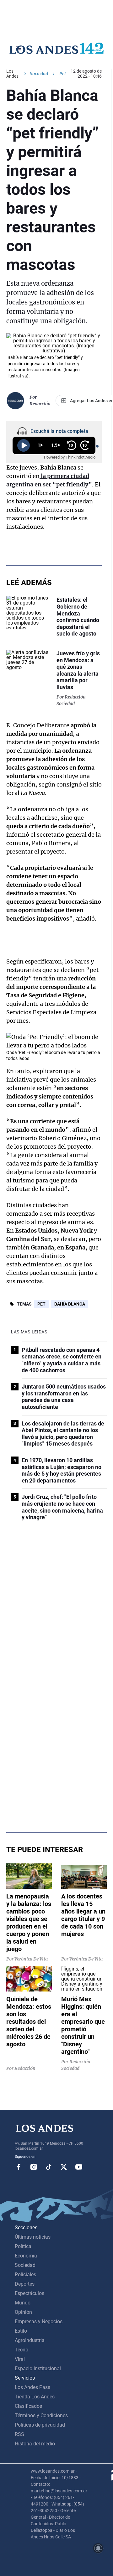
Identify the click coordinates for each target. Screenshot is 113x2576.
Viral (20, 2359)
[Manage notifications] (98, 2548)
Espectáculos (30, 2293)
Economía (26, 2256)
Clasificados (28, 2406)
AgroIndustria (30, 2340)
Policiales (25, 2275)
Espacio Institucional (38, 2368)
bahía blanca (70, 1304)
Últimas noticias (33, 2237)
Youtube (79, 2167)
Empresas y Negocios (39, 2322)
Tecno (22, 2350)
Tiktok (49, 2167)
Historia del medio (35, 2444)
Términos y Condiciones (41, 2415)
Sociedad (39, 74)
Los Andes (12, 74)
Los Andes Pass (32, 2387)
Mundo (23, 2303)
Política (23, 2246)
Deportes (25, 2284)
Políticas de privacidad (40, 2425)
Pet (41, 1304)
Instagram (34, 2167)
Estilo (21, 2331)
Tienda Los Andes (35, 2397)
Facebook (19, 2167)
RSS (19, 2434)
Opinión (23, 2312)
